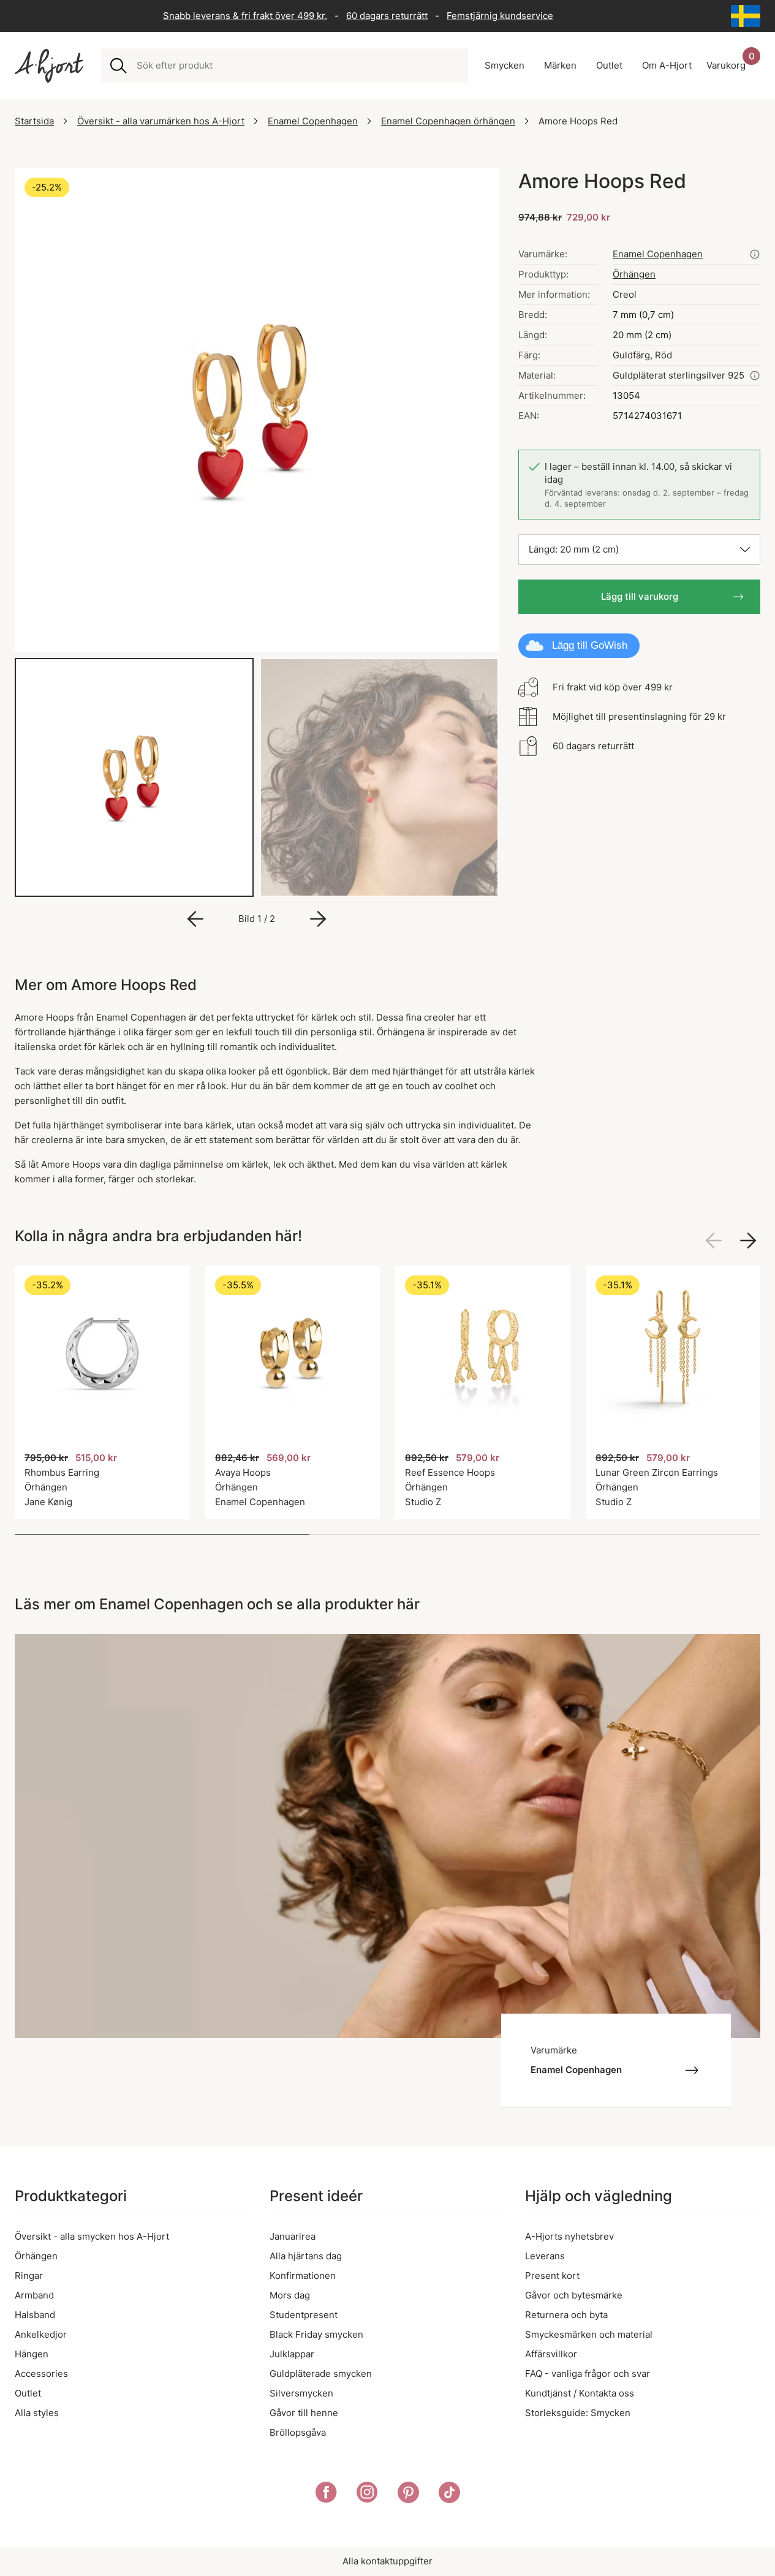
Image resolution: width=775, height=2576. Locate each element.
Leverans (545, 2256)
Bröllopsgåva (298, 2432)
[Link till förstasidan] (49, 66)
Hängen (32, 2354)
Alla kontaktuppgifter (387, 2561)
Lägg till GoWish (590, 645)
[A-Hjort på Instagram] (367, 2495)
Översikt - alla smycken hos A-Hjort (92, 2236)
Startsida (34, 121)
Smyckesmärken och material (589, 2334)
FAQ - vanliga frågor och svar (588, 2374)
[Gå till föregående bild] (195, 919)
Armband (34, 2295)
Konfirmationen (303, 2276)
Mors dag (290, 2295)
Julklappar (292, 2354)
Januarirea (293, 2236)
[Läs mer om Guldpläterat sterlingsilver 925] (755, 376)
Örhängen (634, 274)
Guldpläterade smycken (321, 2374)
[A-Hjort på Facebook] (326, 2495)
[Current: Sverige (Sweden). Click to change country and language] (746, 16)
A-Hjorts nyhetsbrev (569, 2236)
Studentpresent (304, 2315)
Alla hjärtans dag (306, 2256)
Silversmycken (301, 2393)
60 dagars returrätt (387, 16)
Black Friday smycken (316, 2334)
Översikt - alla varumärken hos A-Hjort (161, 121)
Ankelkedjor (41, 2334)
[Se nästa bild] (748, 1241)
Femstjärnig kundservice (500, 16)
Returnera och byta (566, 2315)
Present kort (552, 2276)
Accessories (41, 2374)
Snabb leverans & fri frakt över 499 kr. (245, 16)
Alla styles (37, 2413)
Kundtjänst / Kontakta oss (580, 2393)
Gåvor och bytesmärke (574, 2295)
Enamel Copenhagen (313, 121)
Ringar (29, 2276)
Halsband (35, 2315)
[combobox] (297, 66)
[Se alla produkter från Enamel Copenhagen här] (755, 254)
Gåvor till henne (304, 2413)
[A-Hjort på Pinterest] (408, 2495)
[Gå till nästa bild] (318, 919)
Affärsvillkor (551, 2354)
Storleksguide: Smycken (578, 2413)
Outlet (28, 2393)
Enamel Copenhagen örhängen (448, 121)
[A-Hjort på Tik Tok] (449, 2495)
